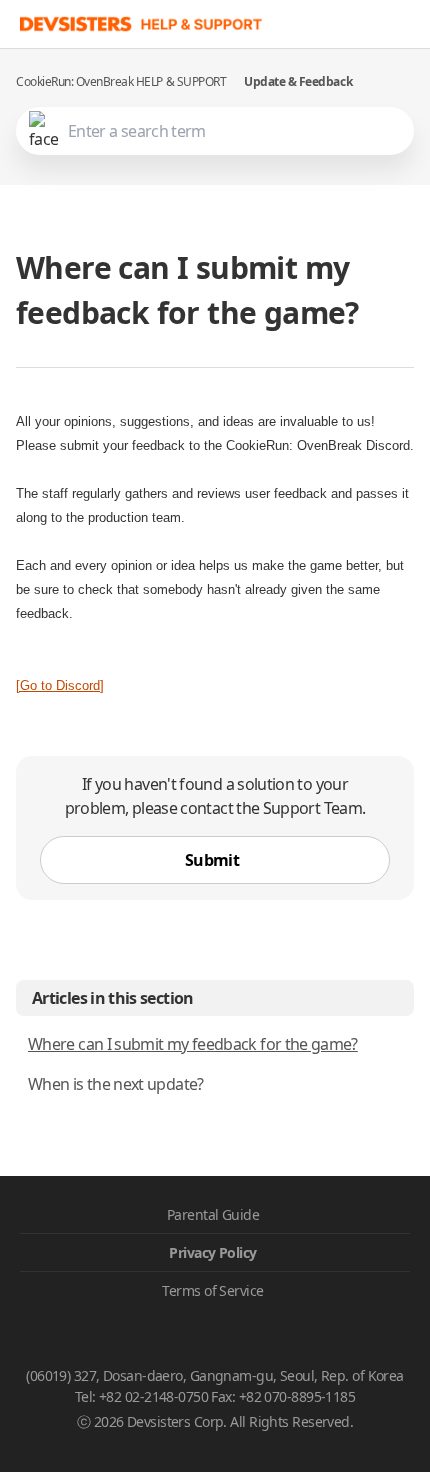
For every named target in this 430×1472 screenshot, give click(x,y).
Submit (212, 860)
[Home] (141, 24)
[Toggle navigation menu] (410, 24)
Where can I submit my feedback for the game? (193, 1044)
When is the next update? (116, 1084)
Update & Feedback (298, 81)
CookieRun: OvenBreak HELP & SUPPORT (121, 81)
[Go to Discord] (60, 685)
